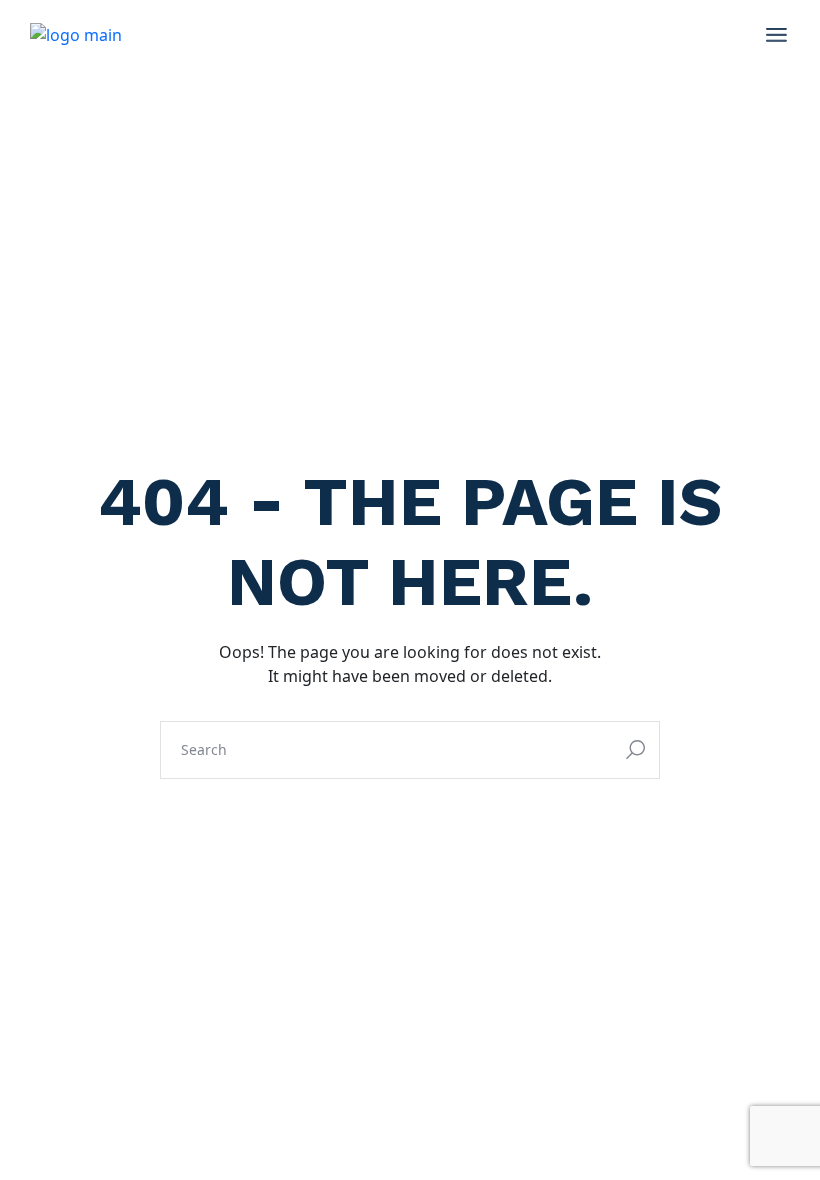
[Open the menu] (776, 35)
